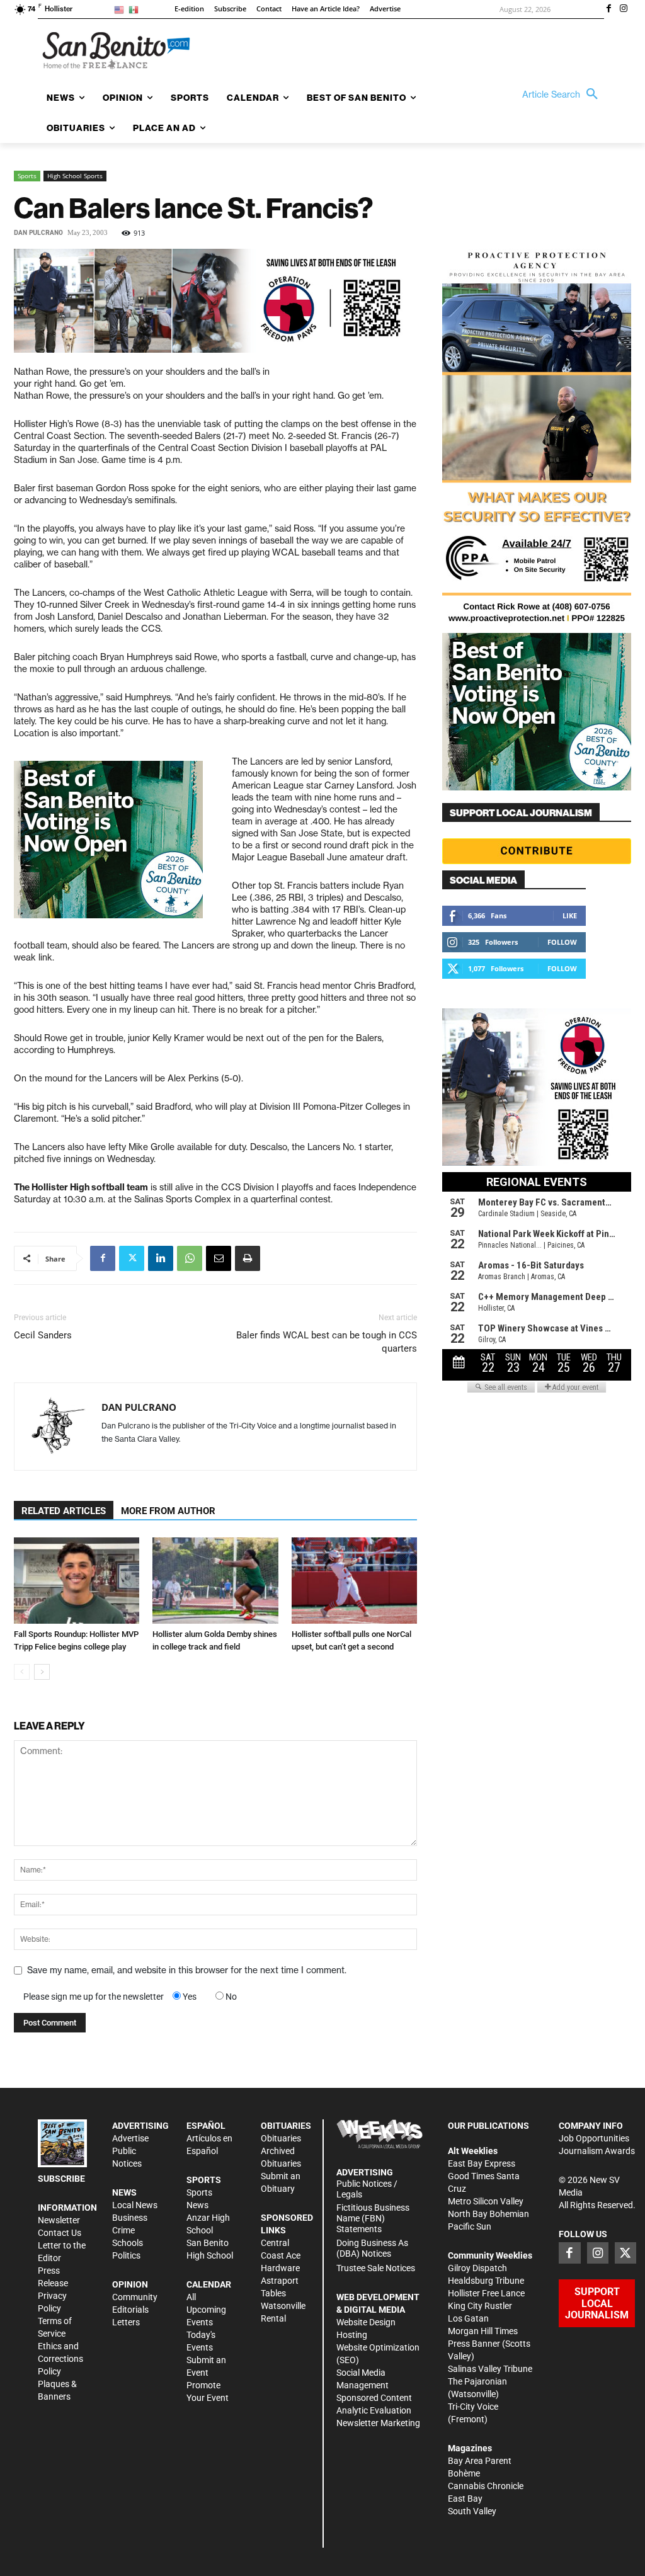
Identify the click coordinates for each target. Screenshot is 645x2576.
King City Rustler (480, 2306)
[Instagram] (624, 9)
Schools (128, 2243)
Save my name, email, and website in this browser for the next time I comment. (187, 1970)
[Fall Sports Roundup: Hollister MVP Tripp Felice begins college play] (77, 1581)
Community (135, 2297)
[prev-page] (22, 1672)
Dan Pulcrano (38, 233)
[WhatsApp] (190, 1258)
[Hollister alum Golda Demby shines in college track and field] (215, 1581)
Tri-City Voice (473, 2407)
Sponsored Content (374, 2398)
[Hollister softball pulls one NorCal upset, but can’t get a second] (354, 1581)
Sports (27, 176)
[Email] (219, 1258)
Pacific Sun (470, 2226)
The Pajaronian (477, 2381)
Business (130, 2218)
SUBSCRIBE (61, 2179)
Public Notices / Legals (367, 2189)
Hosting (352, 2335)
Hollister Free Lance (486, 2293)
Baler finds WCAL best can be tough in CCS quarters (327, 1342)
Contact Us (60, 2233)
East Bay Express (482, 2163)
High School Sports (75, 176)
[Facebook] (608, 9)
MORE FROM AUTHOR (168, 1511)
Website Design (366, 2322)
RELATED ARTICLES (64, 1511)
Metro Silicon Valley (486, 2201)
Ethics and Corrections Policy (60, 2359)
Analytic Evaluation (374, 2410)
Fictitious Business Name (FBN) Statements (373, 2218)
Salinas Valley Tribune (490, 2369)
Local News (135, 2205)
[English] (121, 9)
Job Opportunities (594, 2138)
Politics (126, 2255)
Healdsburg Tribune (486, 2281)
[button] (563, 94)
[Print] (248, 1258)
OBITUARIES (286, 2126)
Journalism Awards (597, 2151)
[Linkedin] (161, 1258)
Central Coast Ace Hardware (281, 2255)
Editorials (130, 2310)
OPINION (130, 2284)
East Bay (465, 2499)
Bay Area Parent (480, 2461)
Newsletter (59, 2220)
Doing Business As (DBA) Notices (372, 2248)
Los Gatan (468, 2318)
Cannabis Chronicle (486, 2486)
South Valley (472, 2511)
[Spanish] (136, 9)
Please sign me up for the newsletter (94, 1997)
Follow (562, 942)
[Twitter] (132, 1258)
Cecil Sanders (43, 1335)
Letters (126, 2322)
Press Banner (474, 2344)
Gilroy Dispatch (477, 2268)
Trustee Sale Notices (376, 2268)
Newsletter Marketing (378, 2423)
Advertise (130, 2138)
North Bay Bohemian (488, 2214)
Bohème (464, 2473)
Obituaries (281, 2138)
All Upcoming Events (206, 2310)
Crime (123, 2230)
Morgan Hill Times (483, 2331)
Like (570, 915)
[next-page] (42, 1672)
